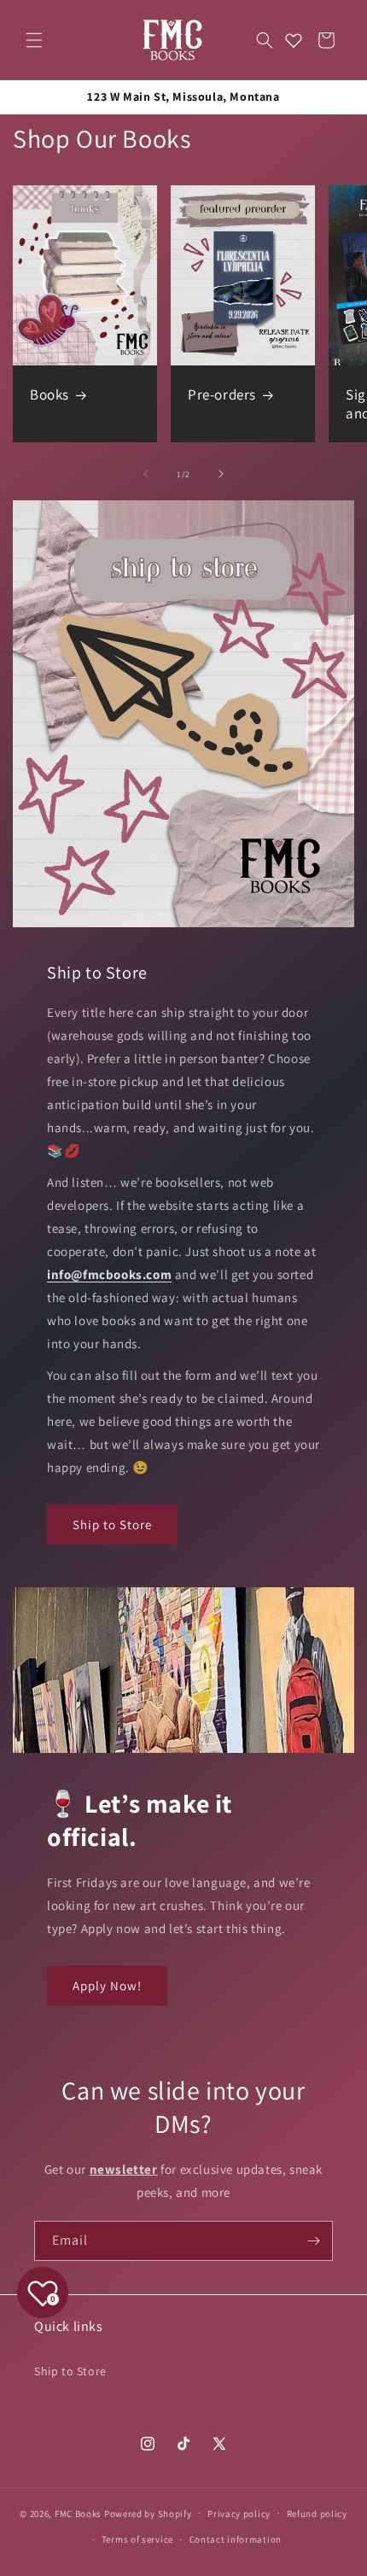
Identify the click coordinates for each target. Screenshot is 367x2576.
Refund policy (317, 2514)
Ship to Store (112, 1525)
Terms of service (137, 2539)
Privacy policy (239, 2514)
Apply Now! (107, 1986)
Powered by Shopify (148, 2513)
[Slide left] (146, 474)
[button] (34, 40)
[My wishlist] (294, 40)
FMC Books (78, 2513)
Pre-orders (222, 394)
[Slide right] (221, 474)
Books (50, 394)
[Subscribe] (313, 2241)
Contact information (236, 2539)
